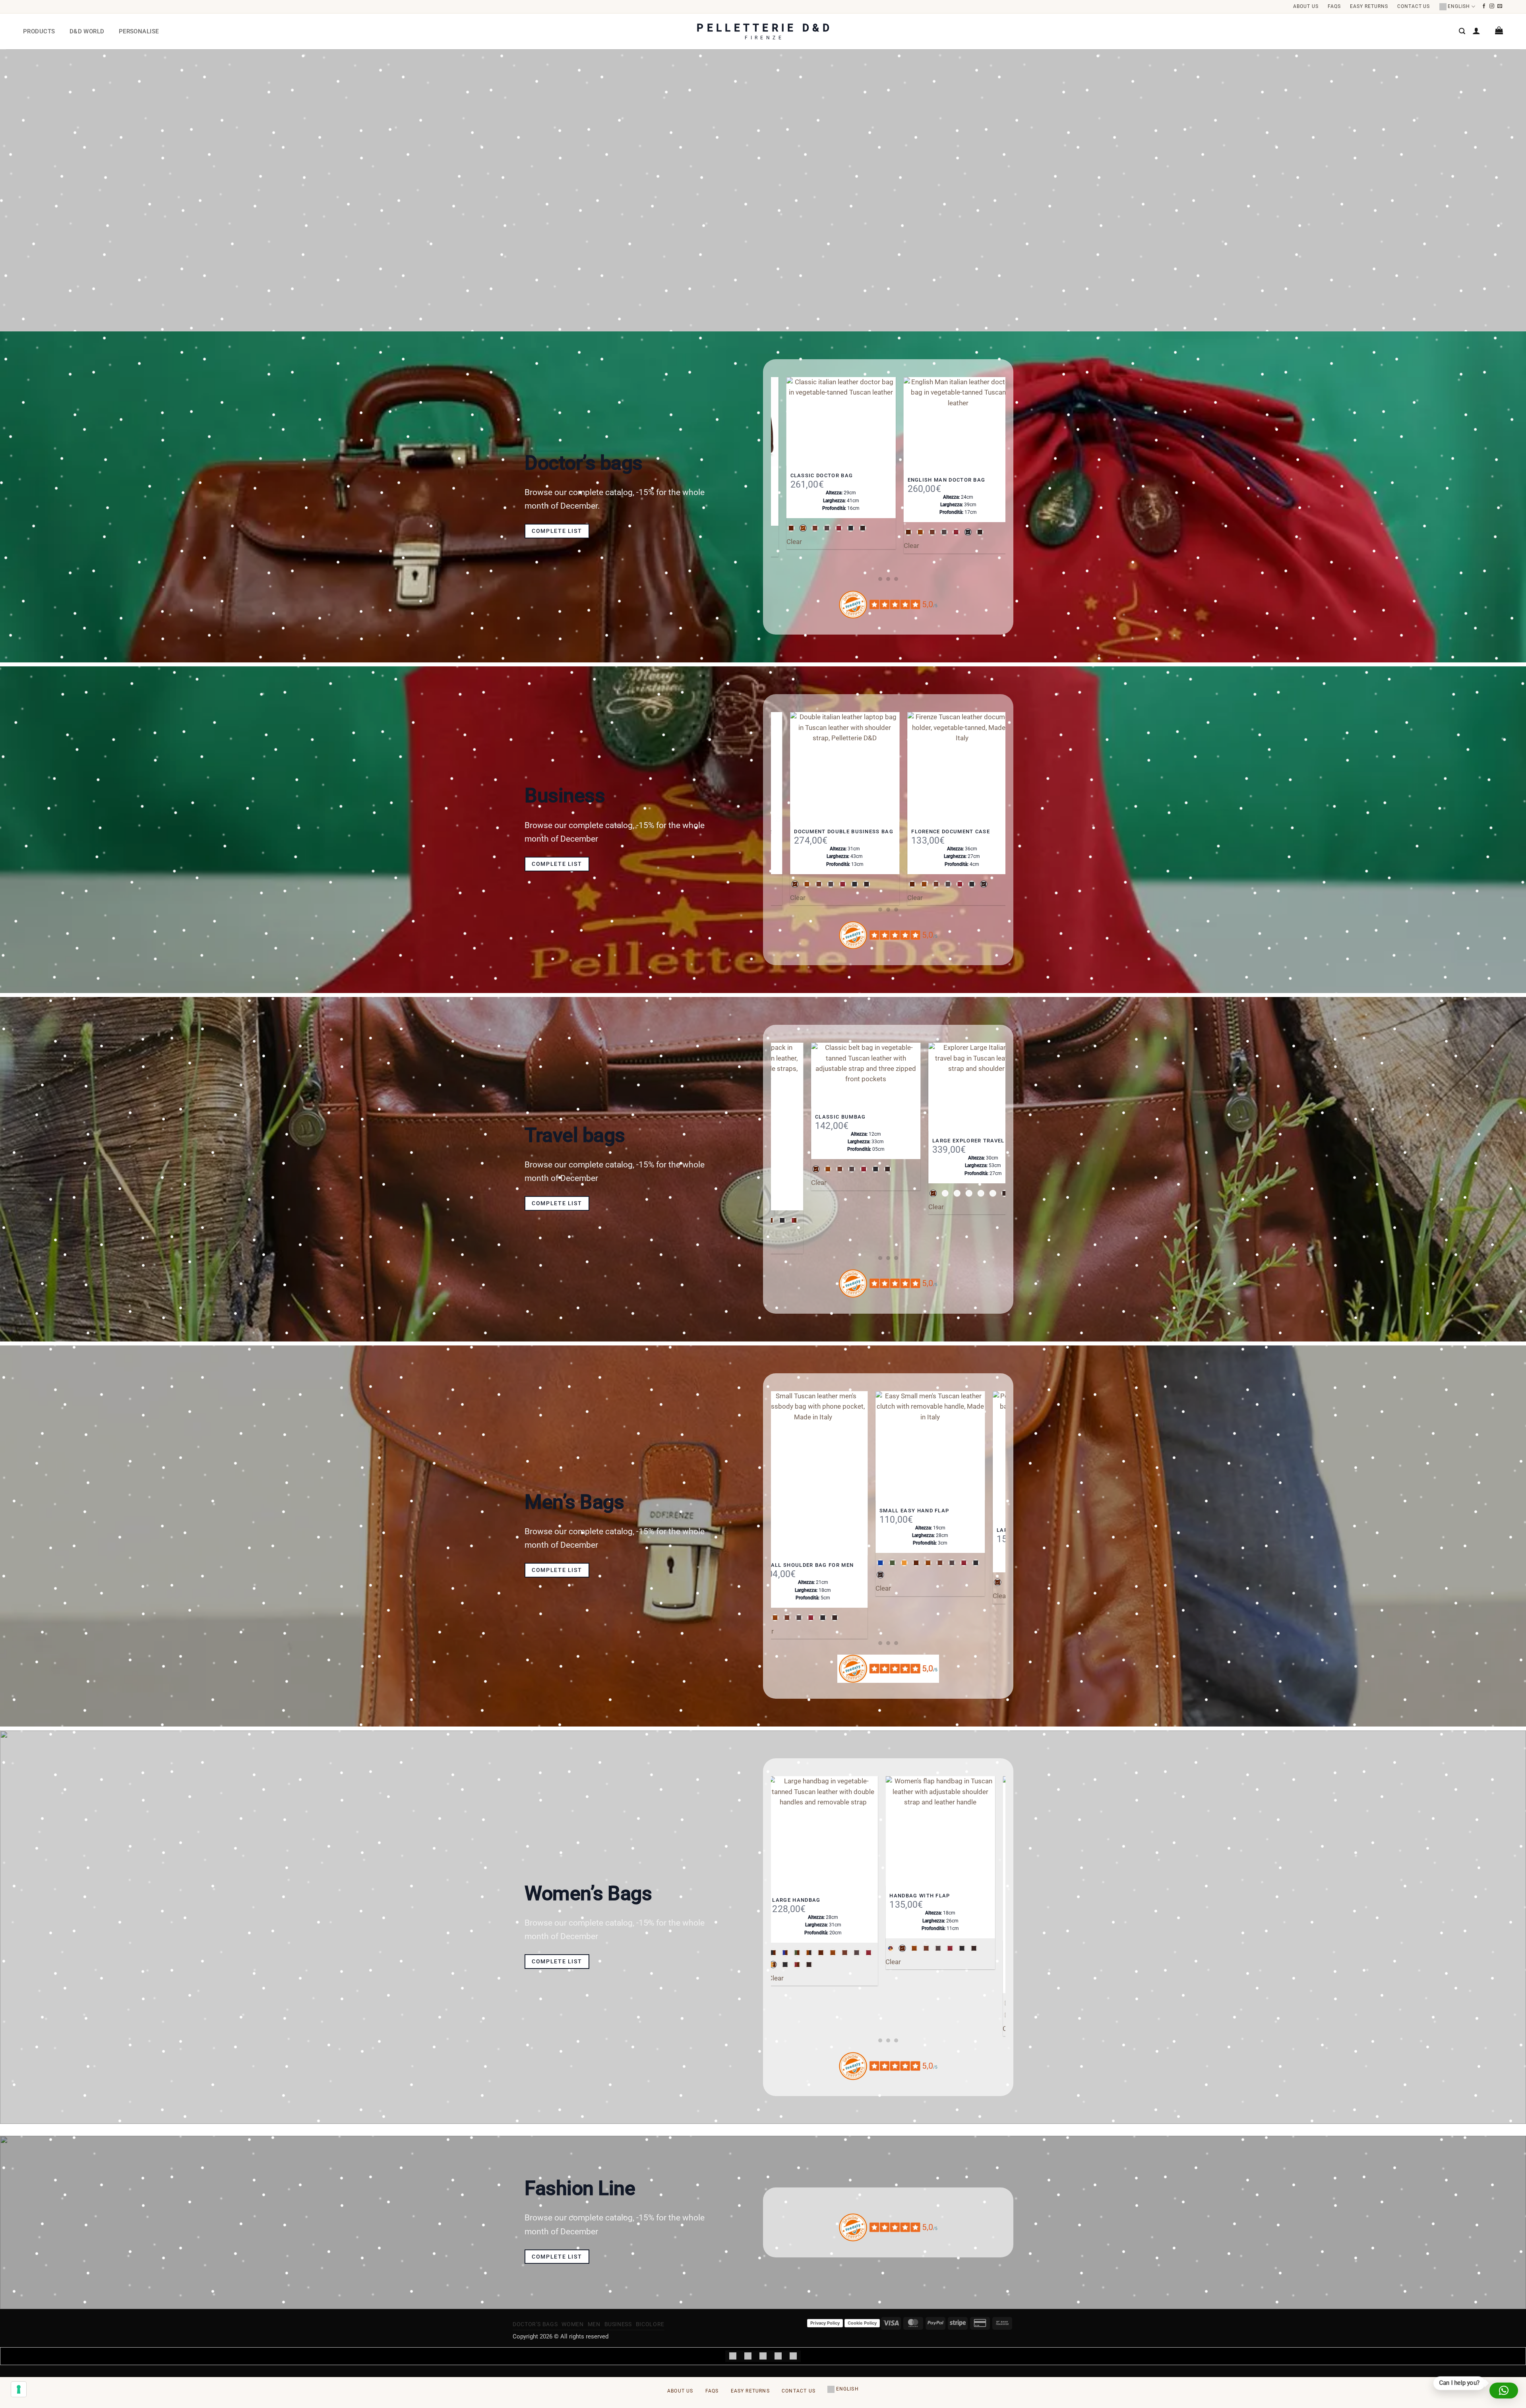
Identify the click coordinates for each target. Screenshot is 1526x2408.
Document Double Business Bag (805, 831)
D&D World (87, 31)
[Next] (1001, 479)
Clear (874, 546)
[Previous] (775, 479)
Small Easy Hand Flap (888, 1511)
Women (572, 2324)
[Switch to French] (778, 2356)
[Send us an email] (1500, 6)
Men (594, 2324)
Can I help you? (1459, 2383)
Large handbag (785, 1900)
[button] (1462, 31)
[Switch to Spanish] (763, 2356)
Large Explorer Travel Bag (972, 1141)
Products (39, 31)
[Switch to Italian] (733, 2356)
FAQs (1334, 6)
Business (618, 2324)
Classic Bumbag (837, 1117)
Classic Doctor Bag (785, 475)
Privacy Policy (825, 2323)
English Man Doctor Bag (910, 480)
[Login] (1476, 31)
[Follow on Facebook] (1484, 6)
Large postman (995, 1530)
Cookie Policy (862, 2323)
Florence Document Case (912, 831)
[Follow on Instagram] (1492, 6)
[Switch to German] (793, 2356)
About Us (1306, 6)
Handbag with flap (908, 1896)
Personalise (139, 31)
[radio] (790, 528)
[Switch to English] (748, 2356)
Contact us (1414, 6)
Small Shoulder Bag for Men (782, 1565)
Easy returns (1369, 6)
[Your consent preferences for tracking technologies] (19, 2389)
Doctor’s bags (535, 2324)
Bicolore (650, 2324)
